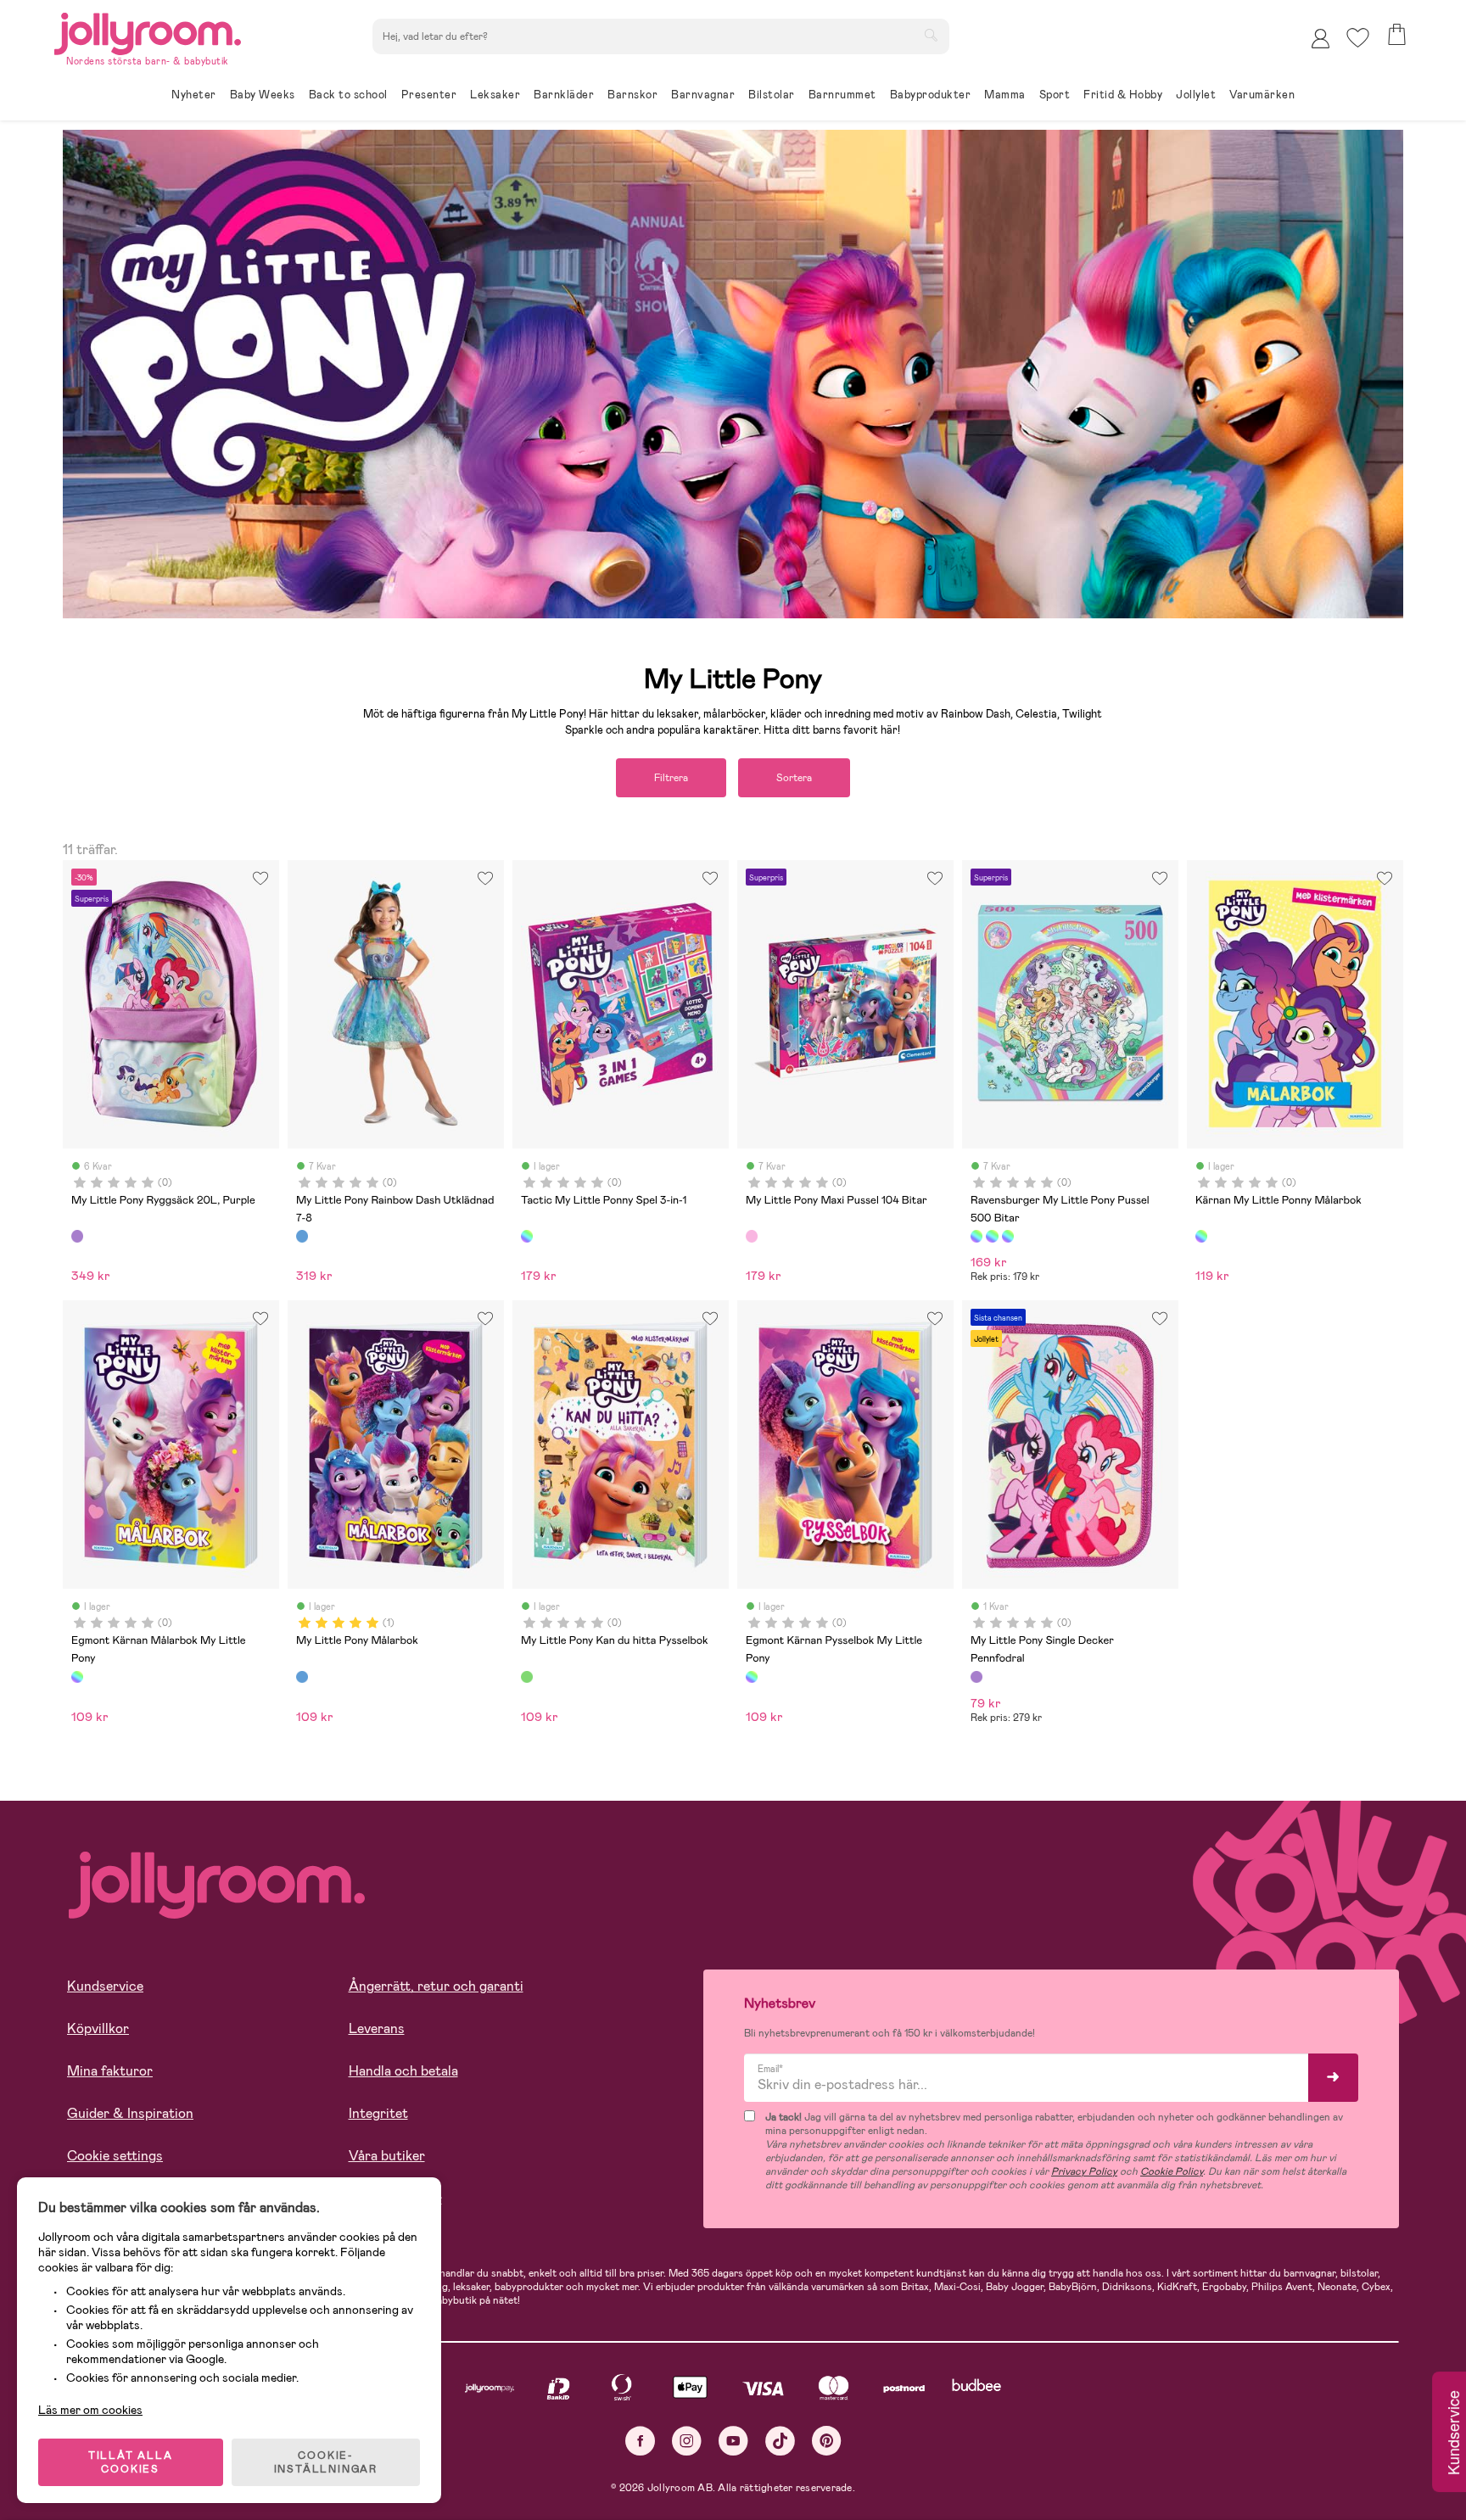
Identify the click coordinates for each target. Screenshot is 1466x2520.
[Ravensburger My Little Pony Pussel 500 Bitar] (976, 1236)
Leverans (377, 2028)
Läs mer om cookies (90, 2410)
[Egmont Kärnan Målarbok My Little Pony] (77, 1677)
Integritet (378, 2113)
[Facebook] (640, 2441)
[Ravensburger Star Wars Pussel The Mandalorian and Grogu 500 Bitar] (992, 1236)
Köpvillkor (98, 2028)
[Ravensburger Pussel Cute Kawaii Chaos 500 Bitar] (1008, 1236)
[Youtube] (733, 2441)
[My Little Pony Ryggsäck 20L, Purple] (77, 1236)
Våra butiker (387, 2156)
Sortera (794, 778)
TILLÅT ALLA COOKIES (131, 2462)
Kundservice (105, 1986)
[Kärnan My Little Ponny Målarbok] (1201, 1236)
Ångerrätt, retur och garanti (436, 1986)
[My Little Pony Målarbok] (302, 1677)
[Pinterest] (827, 2441)
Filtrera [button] (671, 778)
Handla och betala (403, 2071)
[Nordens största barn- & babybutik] (148, 31)
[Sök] (931, 35)
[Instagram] (687, 2441)
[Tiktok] (780, 2441)
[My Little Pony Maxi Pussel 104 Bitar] (752, 1236)
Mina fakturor (110, 2071)
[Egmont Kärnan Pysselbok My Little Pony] (752, 1677)
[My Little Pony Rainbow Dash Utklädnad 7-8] (302, 1236)
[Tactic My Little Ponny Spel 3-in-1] (527, 1236)
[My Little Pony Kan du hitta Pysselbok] (527, 1677)
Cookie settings (115, 2156)
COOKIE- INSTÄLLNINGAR (326, 2462)
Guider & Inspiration (130, 2113)
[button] (1358, 38)
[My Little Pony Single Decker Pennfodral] (976, 1677)
